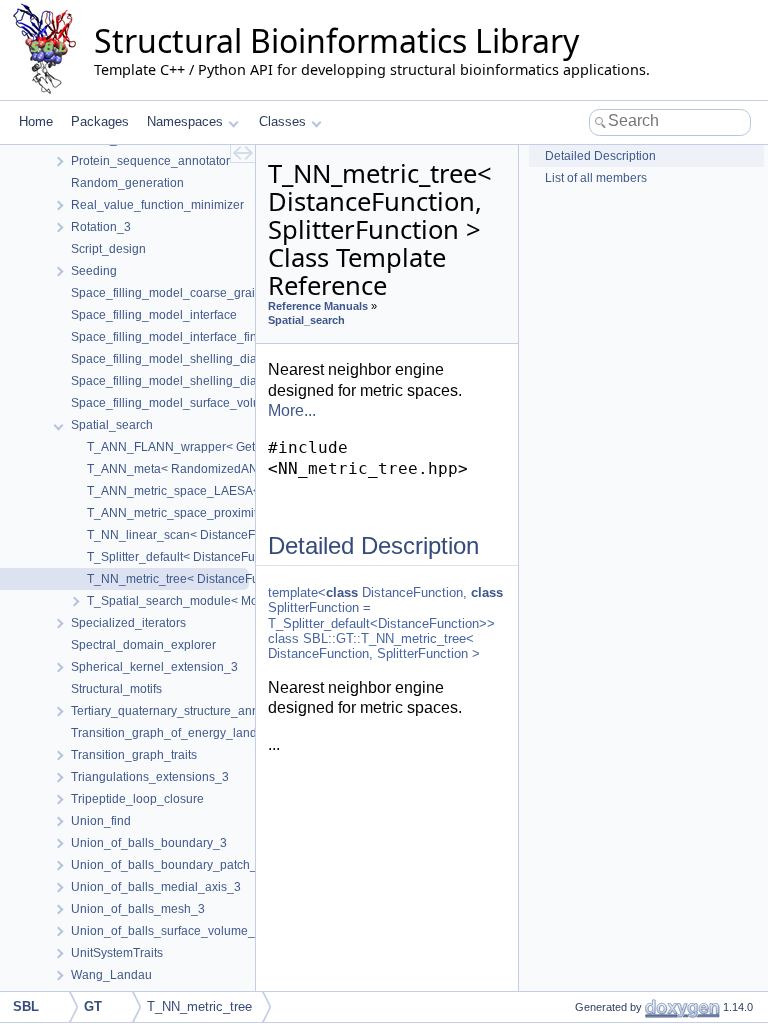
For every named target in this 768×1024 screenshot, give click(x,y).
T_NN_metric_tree (199, 1006)
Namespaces (185, 121)
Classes (282, 121)
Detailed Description (600, 156)
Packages (100, 121)
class (342, 592)
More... (292, 410)
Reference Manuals (318, 306)
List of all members (596, 178)
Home (36, 121)
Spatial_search (306, 320)
